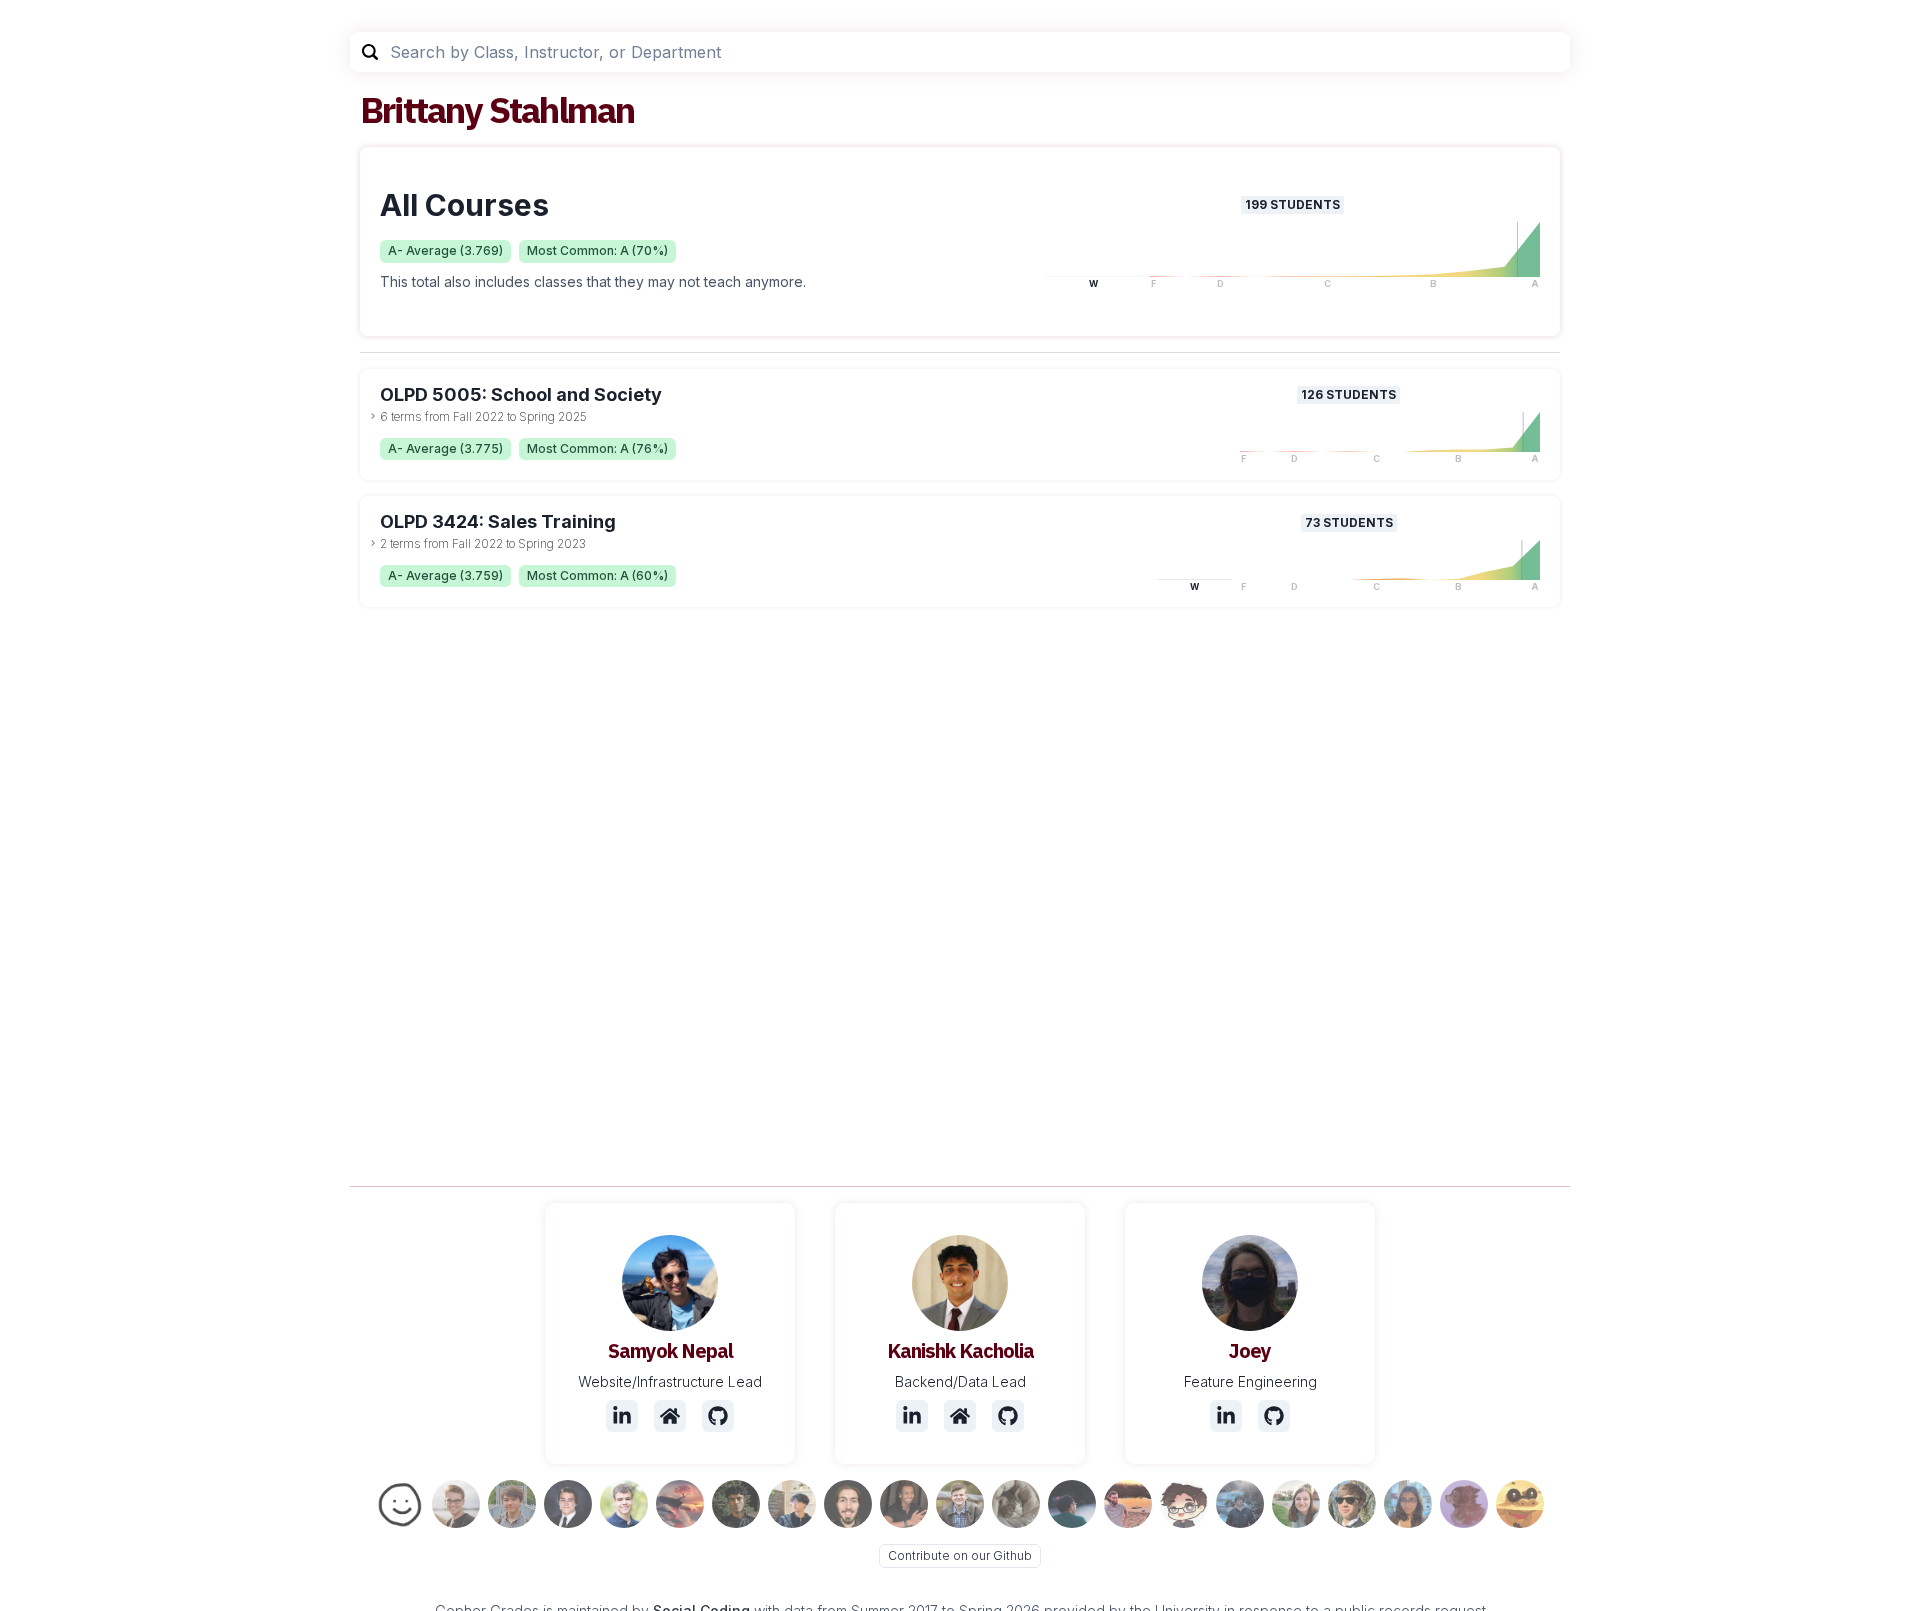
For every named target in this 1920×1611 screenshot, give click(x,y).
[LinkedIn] (622, 1416)
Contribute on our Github (960, 1555)
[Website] (670, 1416)
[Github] (718, 1416)
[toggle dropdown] (373, 416)
